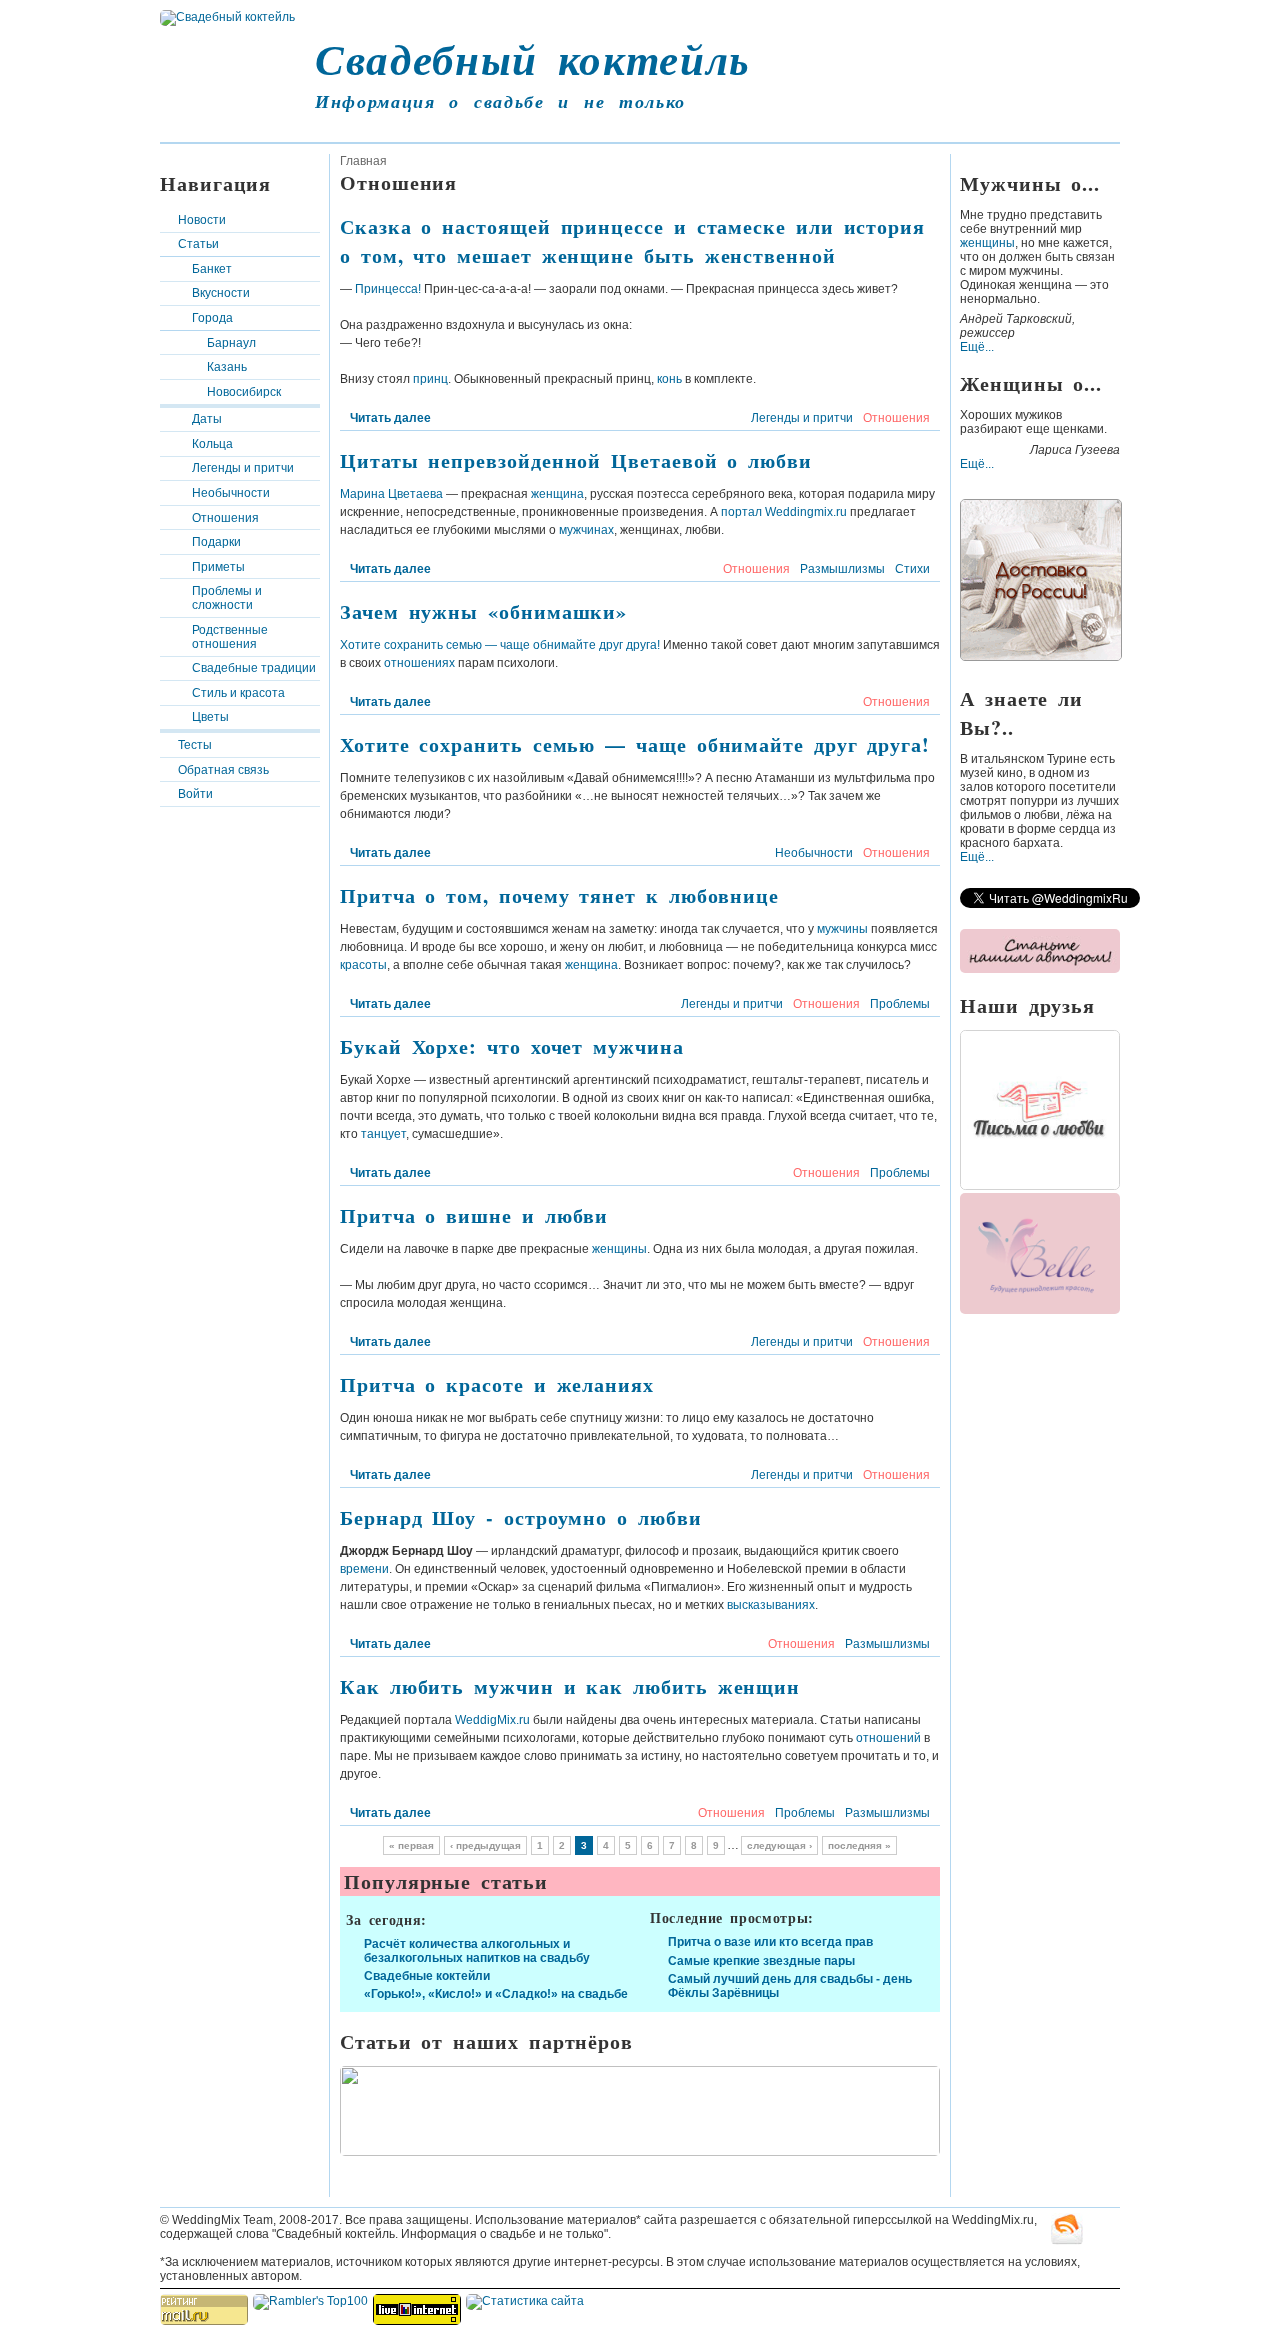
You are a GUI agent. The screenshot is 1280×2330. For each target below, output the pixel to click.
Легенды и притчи (243, 468)
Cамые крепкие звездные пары (761, 1961)
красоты (363, 965)
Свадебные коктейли (427, 1976)
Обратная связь (223, 770)
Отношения (225, 518)
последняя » (859, 1845)
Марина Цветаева (391, 494)
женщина (557, 494)
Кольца (212, 444)
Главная (363, 161)
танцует (383, 1134)
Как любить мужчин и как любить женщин (570, 1686)
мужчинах (586, 530)
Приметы (218, 567)
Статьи (198, 244)
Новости (202, 220)
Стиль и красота (238, 693)
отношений (888, 1738)
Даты (207, 419)
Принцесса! (388, 289)
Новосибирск (244, 392)
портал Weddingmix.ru (784, 512)
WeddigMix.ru (492, 1720)
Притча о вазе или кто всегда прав (770, 1942)
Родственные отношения (230, 637)
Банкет (212, 269)
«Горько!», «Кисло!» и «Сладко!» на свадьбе (496, 1994)
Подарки (216, 542)
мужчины (842, 929)
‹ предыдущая (485, 1845)
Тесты (195, 745)
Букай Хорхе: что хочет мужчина (512, 1046)
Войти (195, 794)
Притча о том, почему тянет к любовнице (559, 895)
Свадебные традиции (254, 668)
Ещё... (977, 347)
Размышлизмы (842, 569)
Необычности (231, 493)
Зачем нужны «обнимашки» (483, 611)
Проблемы (900, 1004)
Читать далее (390, 418)
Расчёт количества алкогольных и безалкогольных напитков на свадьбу (477, 1951)
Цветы (210, 717)
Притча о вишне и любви (474, 1215)
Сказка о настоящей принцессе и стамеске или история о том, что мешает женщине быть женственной (632, 241)
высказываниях (771, 1605)
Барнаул (231, 343)
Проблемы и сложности (227, 598)
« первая (411, 1845)
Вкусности (221, 293)
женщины (619, 1249)
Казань (227, 367)
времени (364, 1569)
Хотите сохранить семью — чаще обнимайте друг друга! (500, 645)
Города (212, 318)
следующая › (779, 1845)
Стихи (912, 569)
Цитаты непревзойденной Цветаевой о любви (576, 460)
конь (669, 379)
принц (430, 379)
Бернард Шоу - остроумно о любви (521, 1517)
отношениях (419, 663)
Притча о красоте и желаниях (497, 1384)
